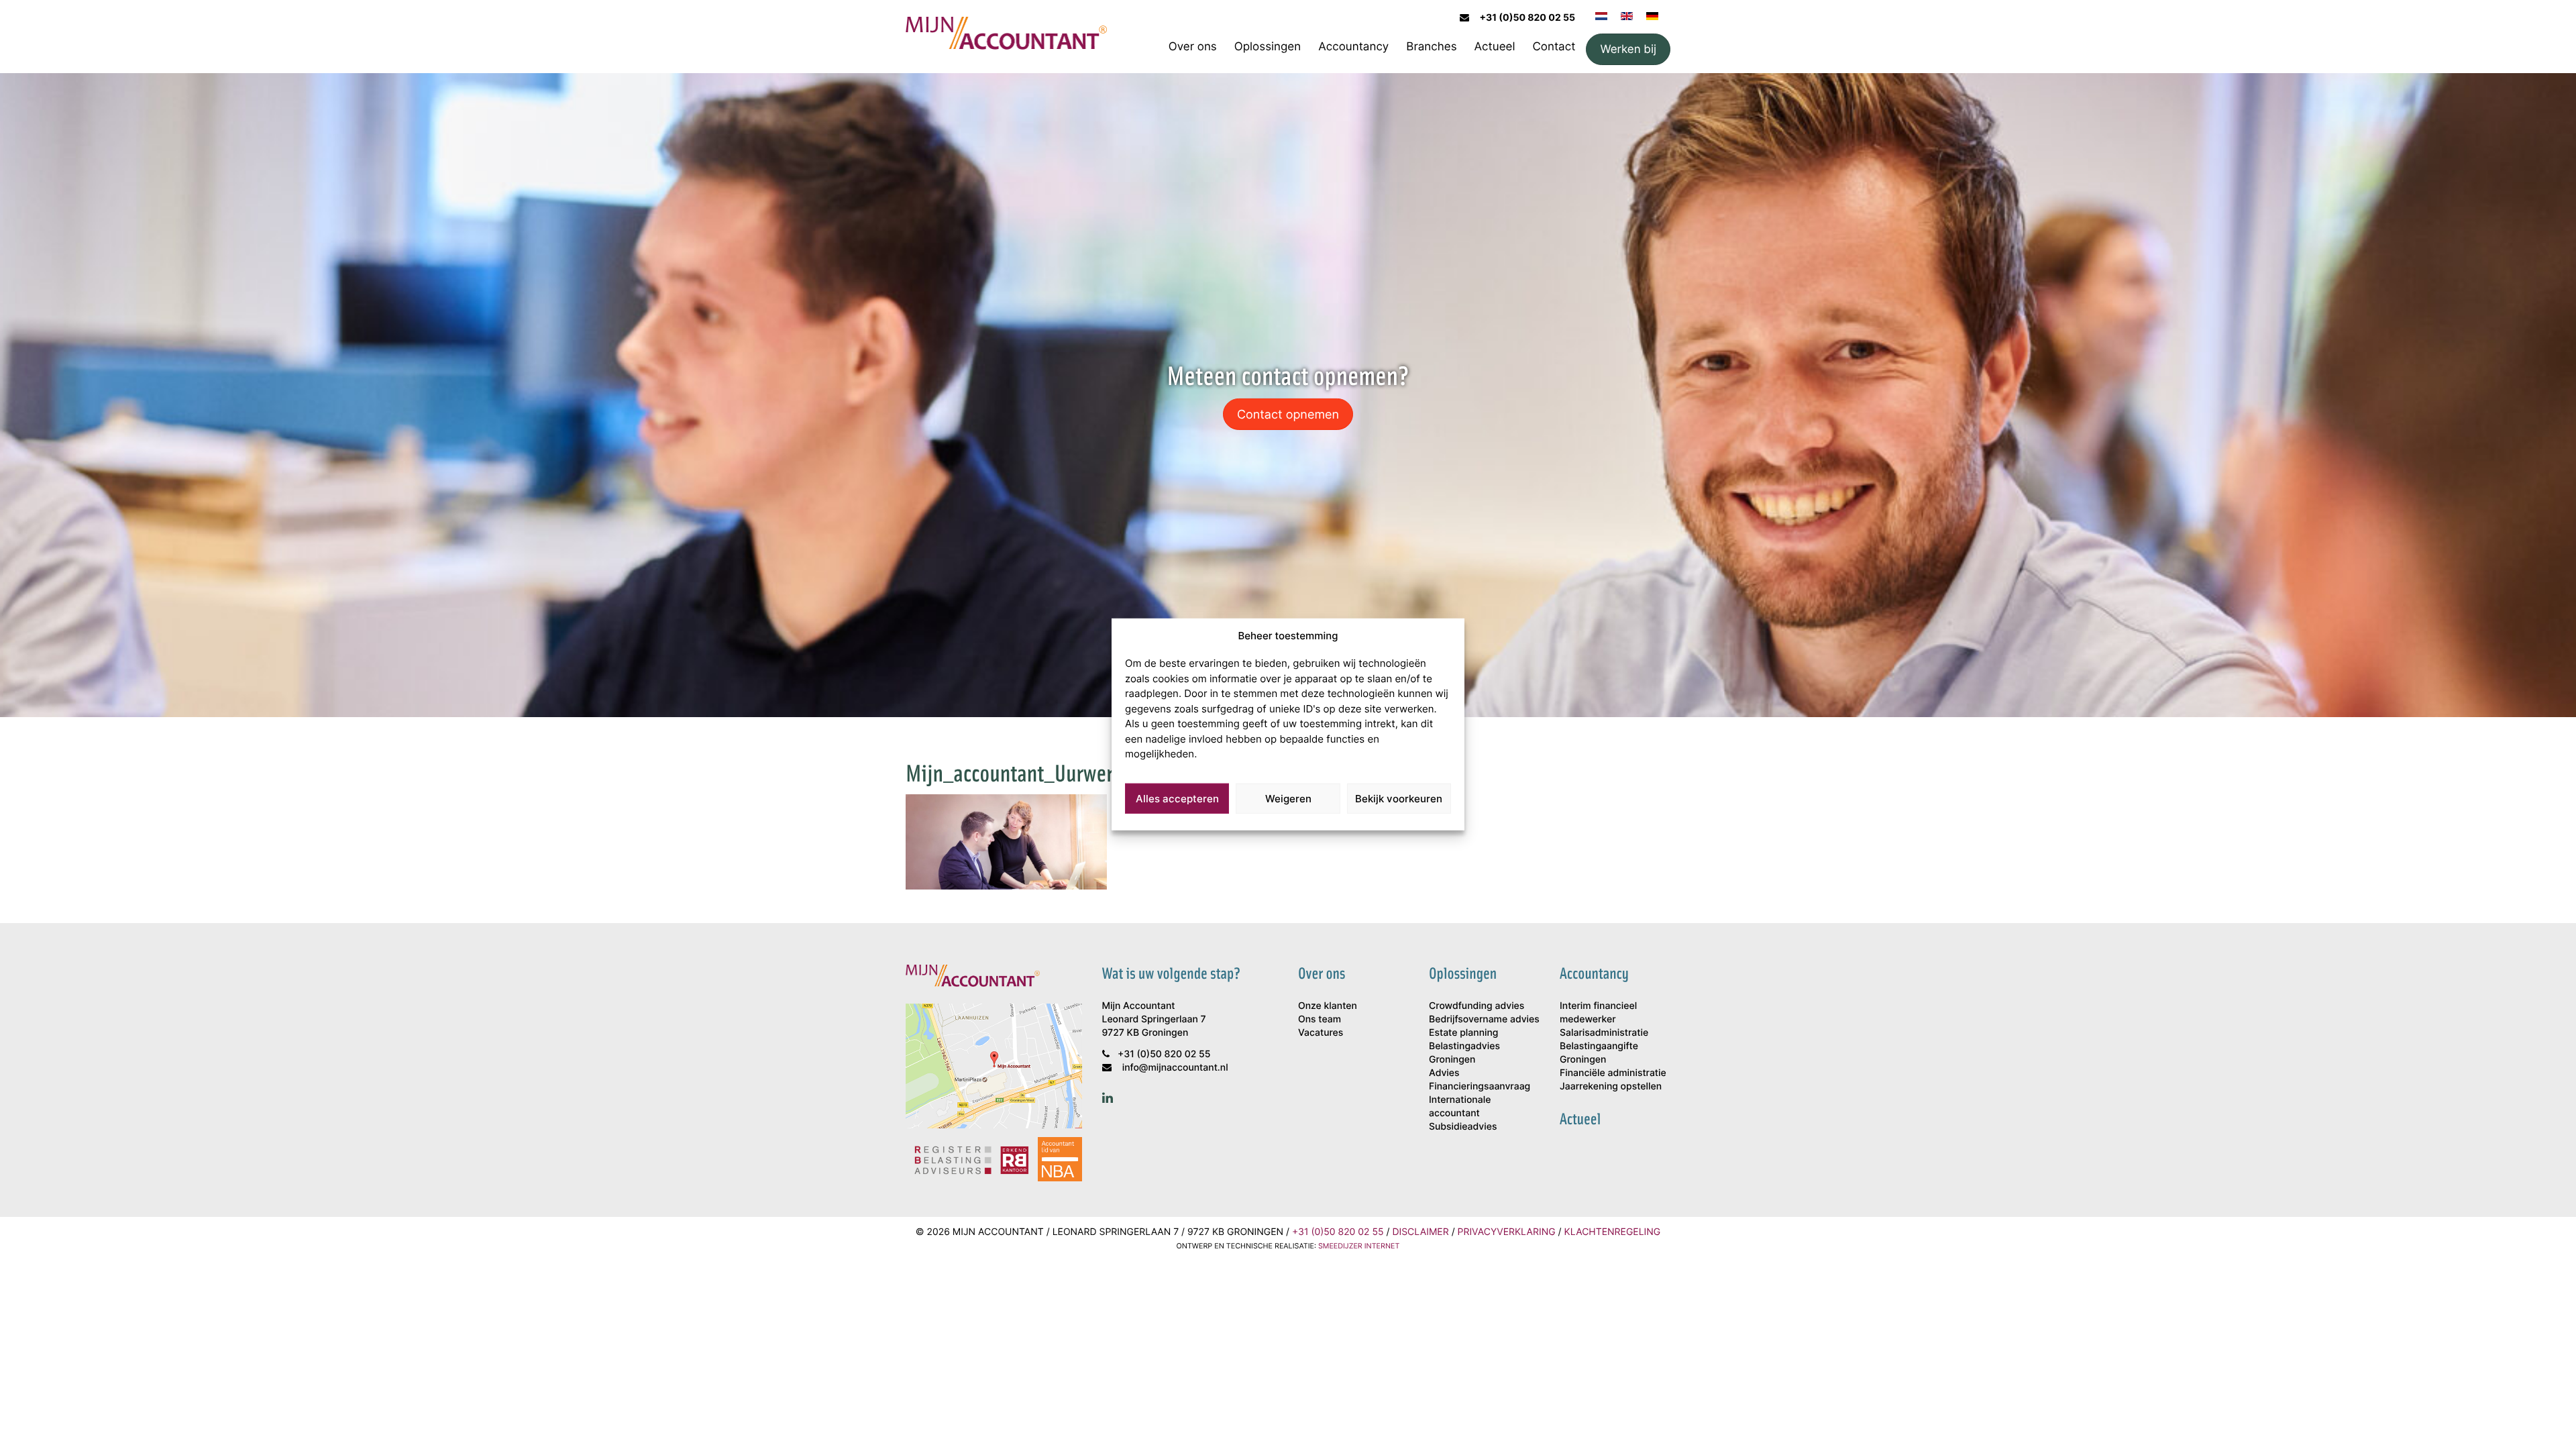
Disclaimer (1420, 1232)
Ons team (1320, 1019)
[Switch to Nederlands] (1601, 15)
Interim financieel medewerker (1598, 1013)
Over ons (1193, 46)
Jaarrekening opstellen (1611, 1086)
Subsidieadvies (1463, 1127)
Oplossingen (1268, 46)
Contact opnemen (1288, 414)
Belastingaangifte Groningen (1599, 1053)
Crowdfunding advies (1477, 1006)
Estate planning (1463, 1033)
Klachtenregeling (1613, 1232)
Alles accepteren (1177, 799)
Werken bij (1628, 49)
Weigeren (1288, 799)
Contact (1554, 46)
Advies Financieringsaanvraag (1480, 1080)
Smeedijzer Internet (1359, 1246)
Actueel (1495, 46)
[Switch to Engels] (1627, 15)
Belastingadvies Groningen (1464, 1053)
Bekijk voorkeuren (1399, 799)
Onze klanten (1328, 1006)
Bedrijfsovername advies (1484, 1019)
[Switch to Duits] (1652, 15)
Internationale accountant (1460, 1107)
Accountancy (1353, 46)
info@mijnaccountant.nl (1175, 1068)
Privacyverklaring (1507, 1232)
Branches (1431, 46)
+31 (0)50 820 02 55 (1527, 18)
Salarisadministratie (1604, 1033)
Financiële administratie (1613, 1073)
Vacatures (1321, 1033)
